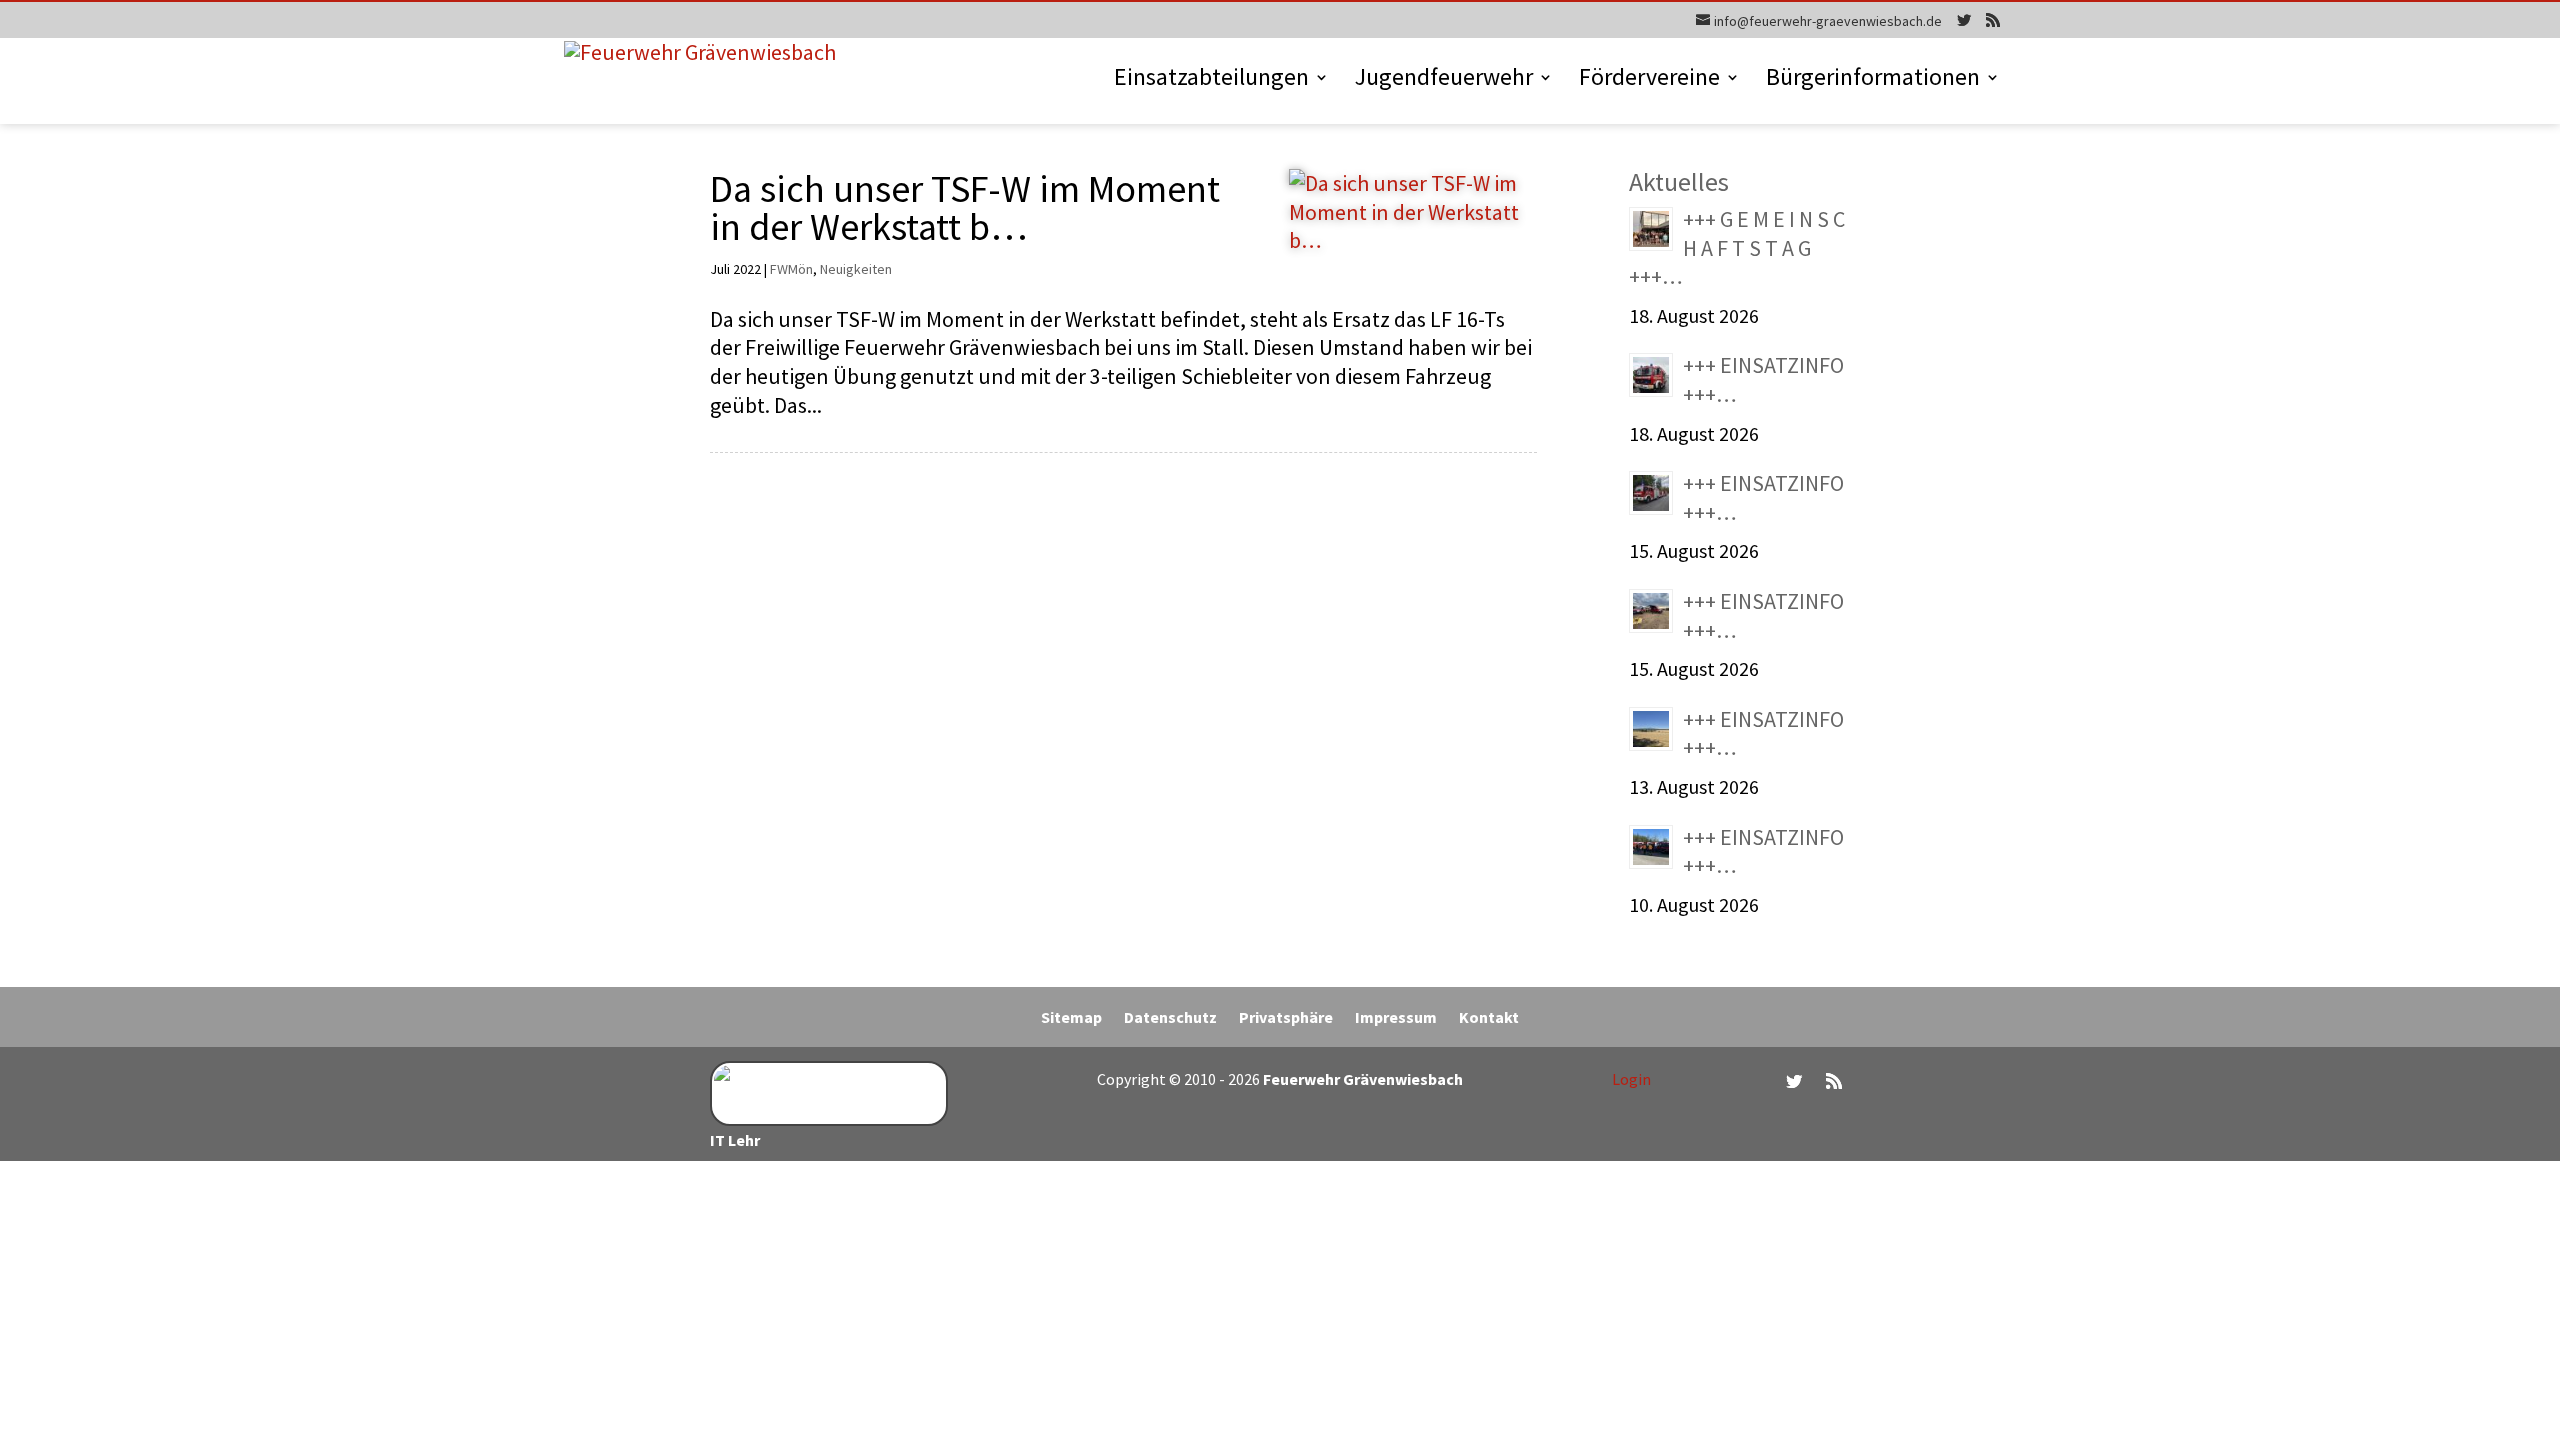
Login (1631, 1079)
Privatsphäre (1286, 1018)
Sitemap (1071, 1018)
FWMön (791, 269)
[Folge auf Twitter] (1794, 1081)
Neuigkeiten (856, 269)
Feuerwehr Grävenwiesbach (1361, 1079)
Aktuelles (1679, 181)
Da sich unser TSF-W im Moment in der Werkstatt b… (965, 207)
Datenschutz (1170, 1018)
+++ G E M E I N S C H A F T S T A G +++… (1737, 247)
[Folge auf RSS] (1834, 1081)
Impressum (1396, 1018)
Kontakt (1489, 1018)
